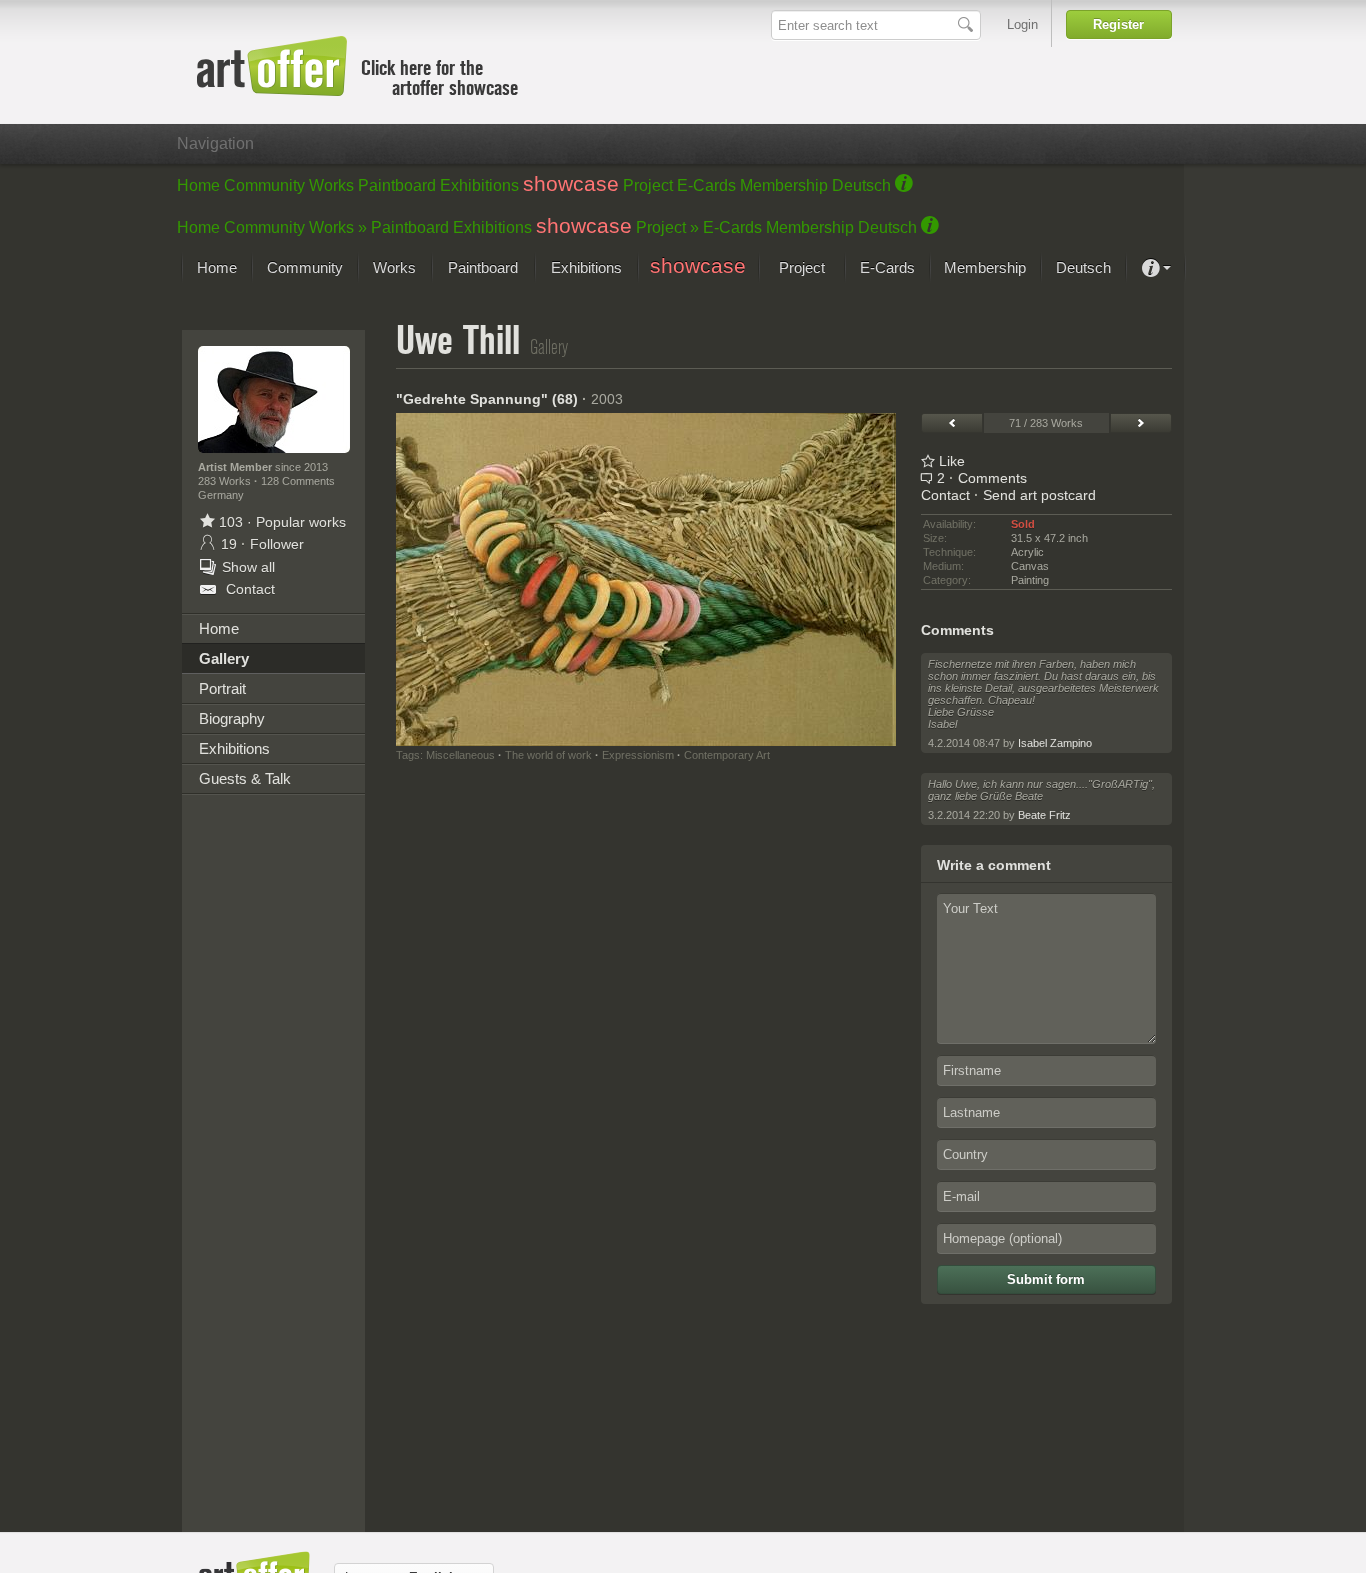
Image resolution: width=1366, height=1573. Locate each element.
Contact (945, 495)
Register (1118, 24)
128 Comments (298, 481)
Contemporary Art (727, 755)
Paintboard (397, 185)
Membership (784, 185)
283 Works (226, 481)
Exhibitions (479, 185)
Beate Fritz (1044, 815)
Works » (338, 227)
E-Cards (706, 185)
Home (198, 185)
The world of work (548, 755)
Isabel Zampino (1055, 743)
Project (648, 185)
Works (331, 185)
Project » (667, 227)
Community (264, 185)
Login (1022, 24)
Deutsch (861, 185)
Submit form (1046, 1279)
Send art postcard (1039, 495)
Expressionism (638, 755)
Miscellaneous (460, 755)
